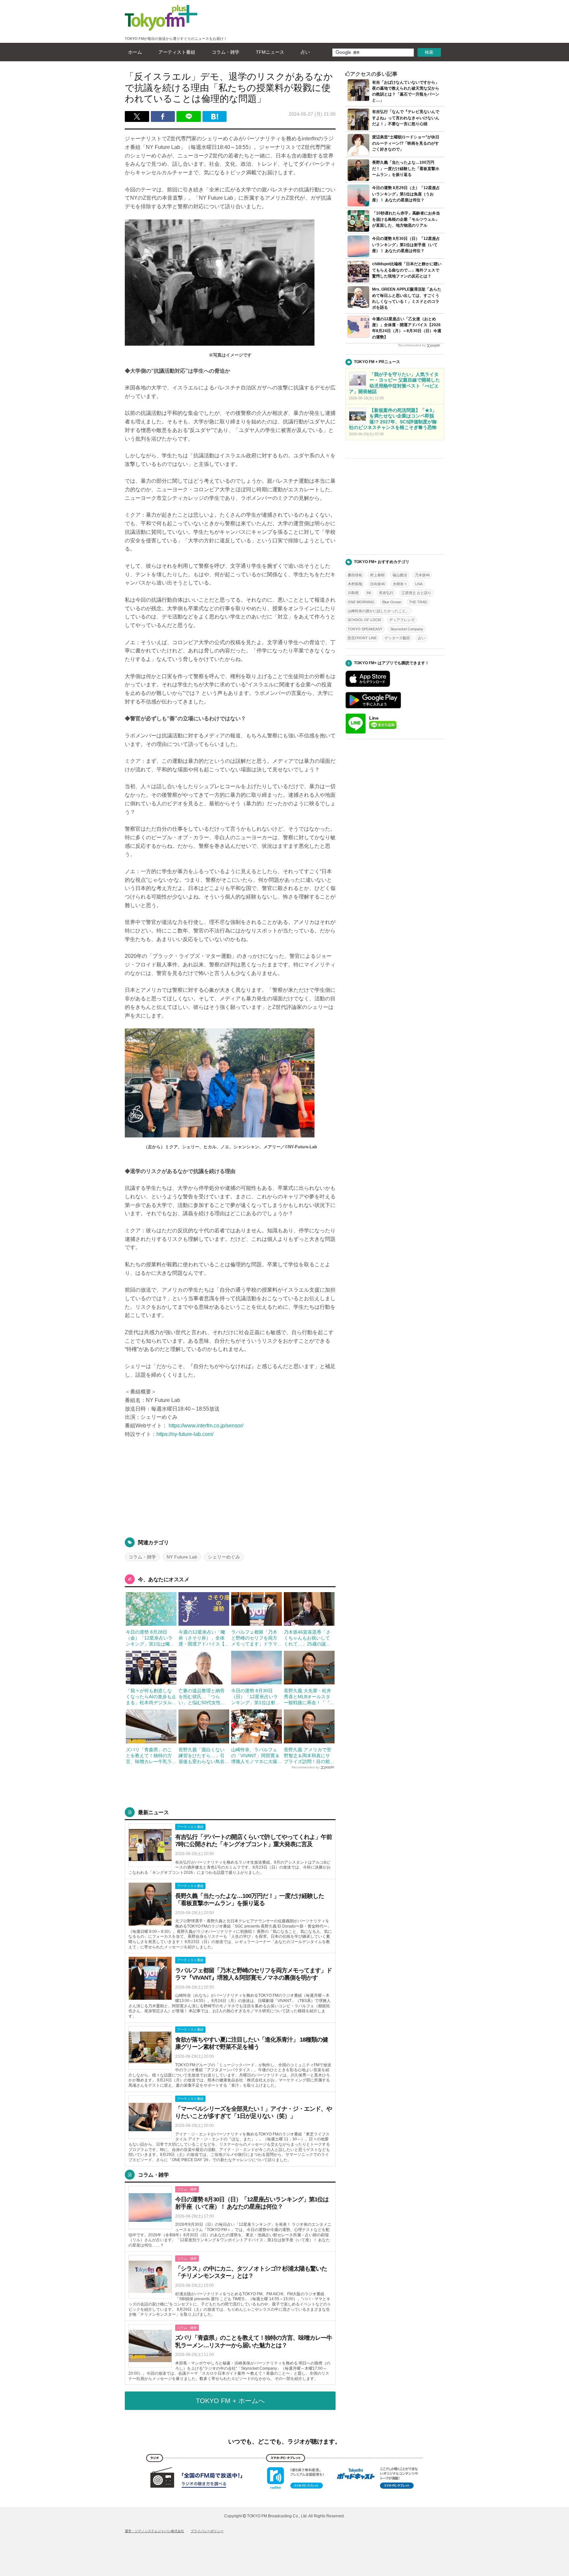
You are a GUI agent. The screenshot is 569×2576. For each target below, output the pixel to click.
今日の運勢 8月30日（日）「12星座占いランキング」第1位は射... (255, 1697)
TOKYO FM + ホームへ (230, 2401)
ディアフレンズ (402, 620)
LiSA (419, 584)
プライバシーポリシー (207, 2531)
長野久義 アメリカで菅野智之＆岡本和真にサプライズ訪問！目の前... (309, 1756)
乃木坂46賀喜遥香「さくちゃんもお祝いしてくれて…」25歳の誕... (307, 1638)
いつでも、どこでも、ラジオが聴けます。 (284, 2442)
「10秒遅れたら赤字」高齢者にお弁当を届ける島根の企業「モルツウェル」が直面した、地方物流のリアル (406, 219)
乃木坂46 (422, 575)
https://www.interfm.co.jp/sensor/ (205, 1425)
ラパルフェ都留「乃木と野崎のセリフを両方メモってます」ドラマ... (256, 1638)
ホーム (135, 52)
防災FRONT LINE (362, 638)
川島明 (353, 593)
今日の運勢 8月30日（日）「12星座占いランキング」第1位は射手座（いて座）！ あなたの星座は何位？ (406, 244)
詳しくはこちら (230, 1850)
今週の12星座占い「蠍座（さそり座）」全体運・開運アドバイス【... (203, 1638)
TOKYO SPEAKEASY (365, 629)
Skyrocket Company (407, 629)
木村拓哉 (355, 584)
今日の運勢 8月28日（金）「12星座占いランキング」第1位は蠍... (150, 1638)
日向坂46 (378, 584)
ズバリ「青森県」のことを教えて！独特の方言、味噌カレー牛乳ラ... (151, 1756)
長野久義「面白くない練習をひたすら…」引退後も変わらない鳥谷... (203, 1756)
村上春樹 (377, 575)
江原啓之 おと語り (416, 593)
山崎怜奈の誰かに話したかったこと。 (379, 611)
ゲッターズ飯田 (397, 638)
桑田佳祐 (355, 575)
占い (305, 52)
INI (369, 593)
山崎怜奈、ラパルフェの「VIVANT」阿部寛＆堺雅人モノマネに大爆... (256, 1756)
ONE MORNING (361, 602)
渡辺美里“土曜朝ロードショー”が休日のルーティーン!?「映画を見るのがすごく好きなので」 (406, 143)
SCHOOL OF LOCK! (365, 620)
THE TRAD (418, 602)
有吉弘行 (386, 593)
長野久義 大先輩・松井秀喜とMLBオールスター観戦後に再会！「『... (309, 1697)
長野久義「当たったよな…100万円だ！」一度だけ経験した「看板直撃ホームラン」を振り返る (406, 168)
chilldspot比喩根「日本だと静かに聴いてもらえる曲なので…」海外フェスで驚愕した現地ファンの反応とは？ (407, 270)
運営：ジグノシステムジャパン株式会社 (154, 2531)
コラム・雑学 (226, 52)
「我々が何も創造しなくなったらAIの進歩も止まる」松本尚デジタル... (151, 1697)
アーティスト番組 (177, 52)
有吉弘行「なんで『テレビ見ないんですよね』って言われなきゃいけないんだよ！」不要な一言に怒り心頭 (406, 118)
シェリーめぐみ (224, 1557)
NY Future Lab (182, 1557)
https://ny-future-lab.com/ (185, 1434)
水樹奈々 (400, 584)
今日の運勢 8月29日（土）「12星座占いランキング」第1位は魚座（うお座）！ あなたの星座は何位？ (406, 194)
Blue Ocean (392, 602)
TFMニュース (270, 52)
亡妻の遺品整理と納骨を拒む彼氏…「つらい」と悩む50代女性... (202, 1697)
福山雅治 (400, 575)
